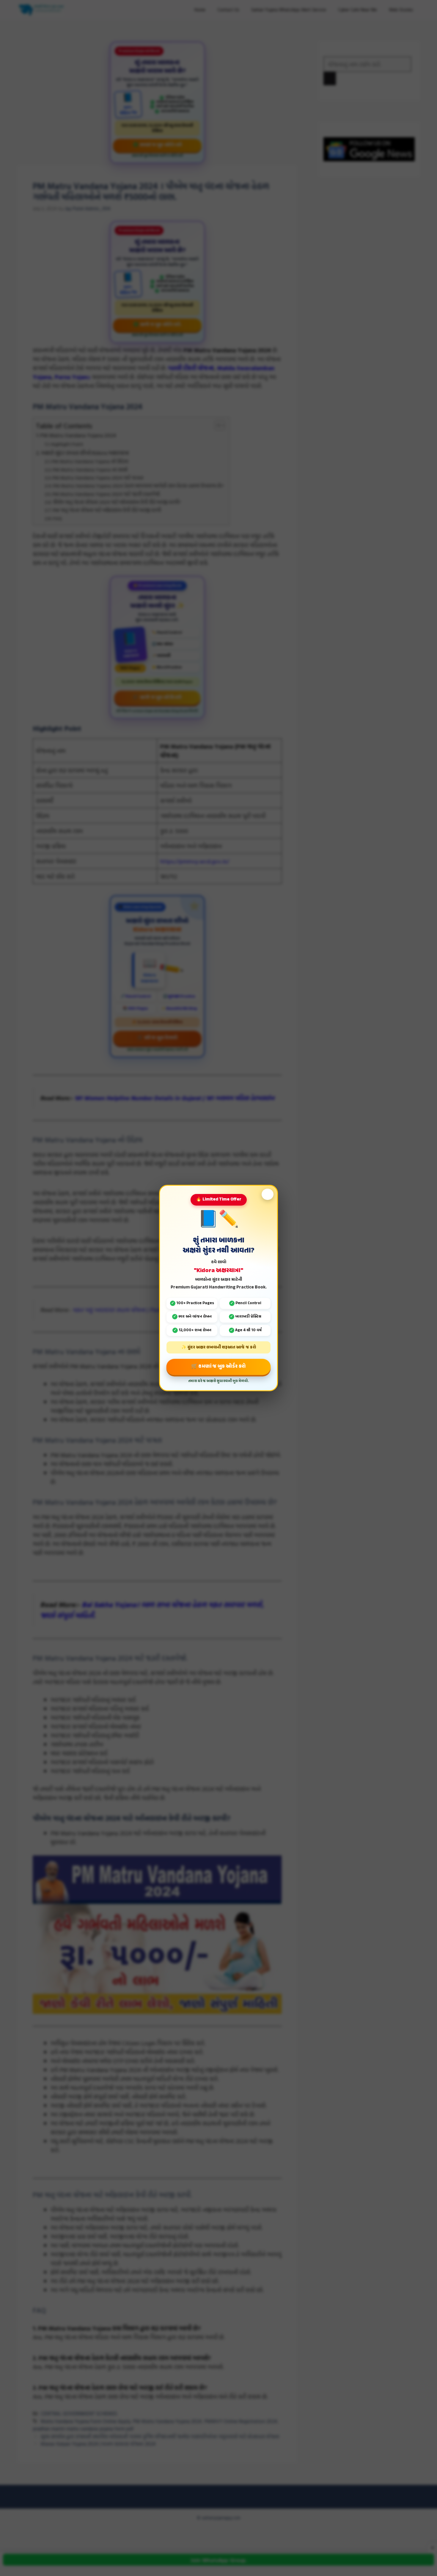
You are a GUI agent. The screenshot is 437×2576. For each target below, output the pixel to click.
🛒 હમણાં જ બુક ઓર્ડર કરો (218, 1367)
